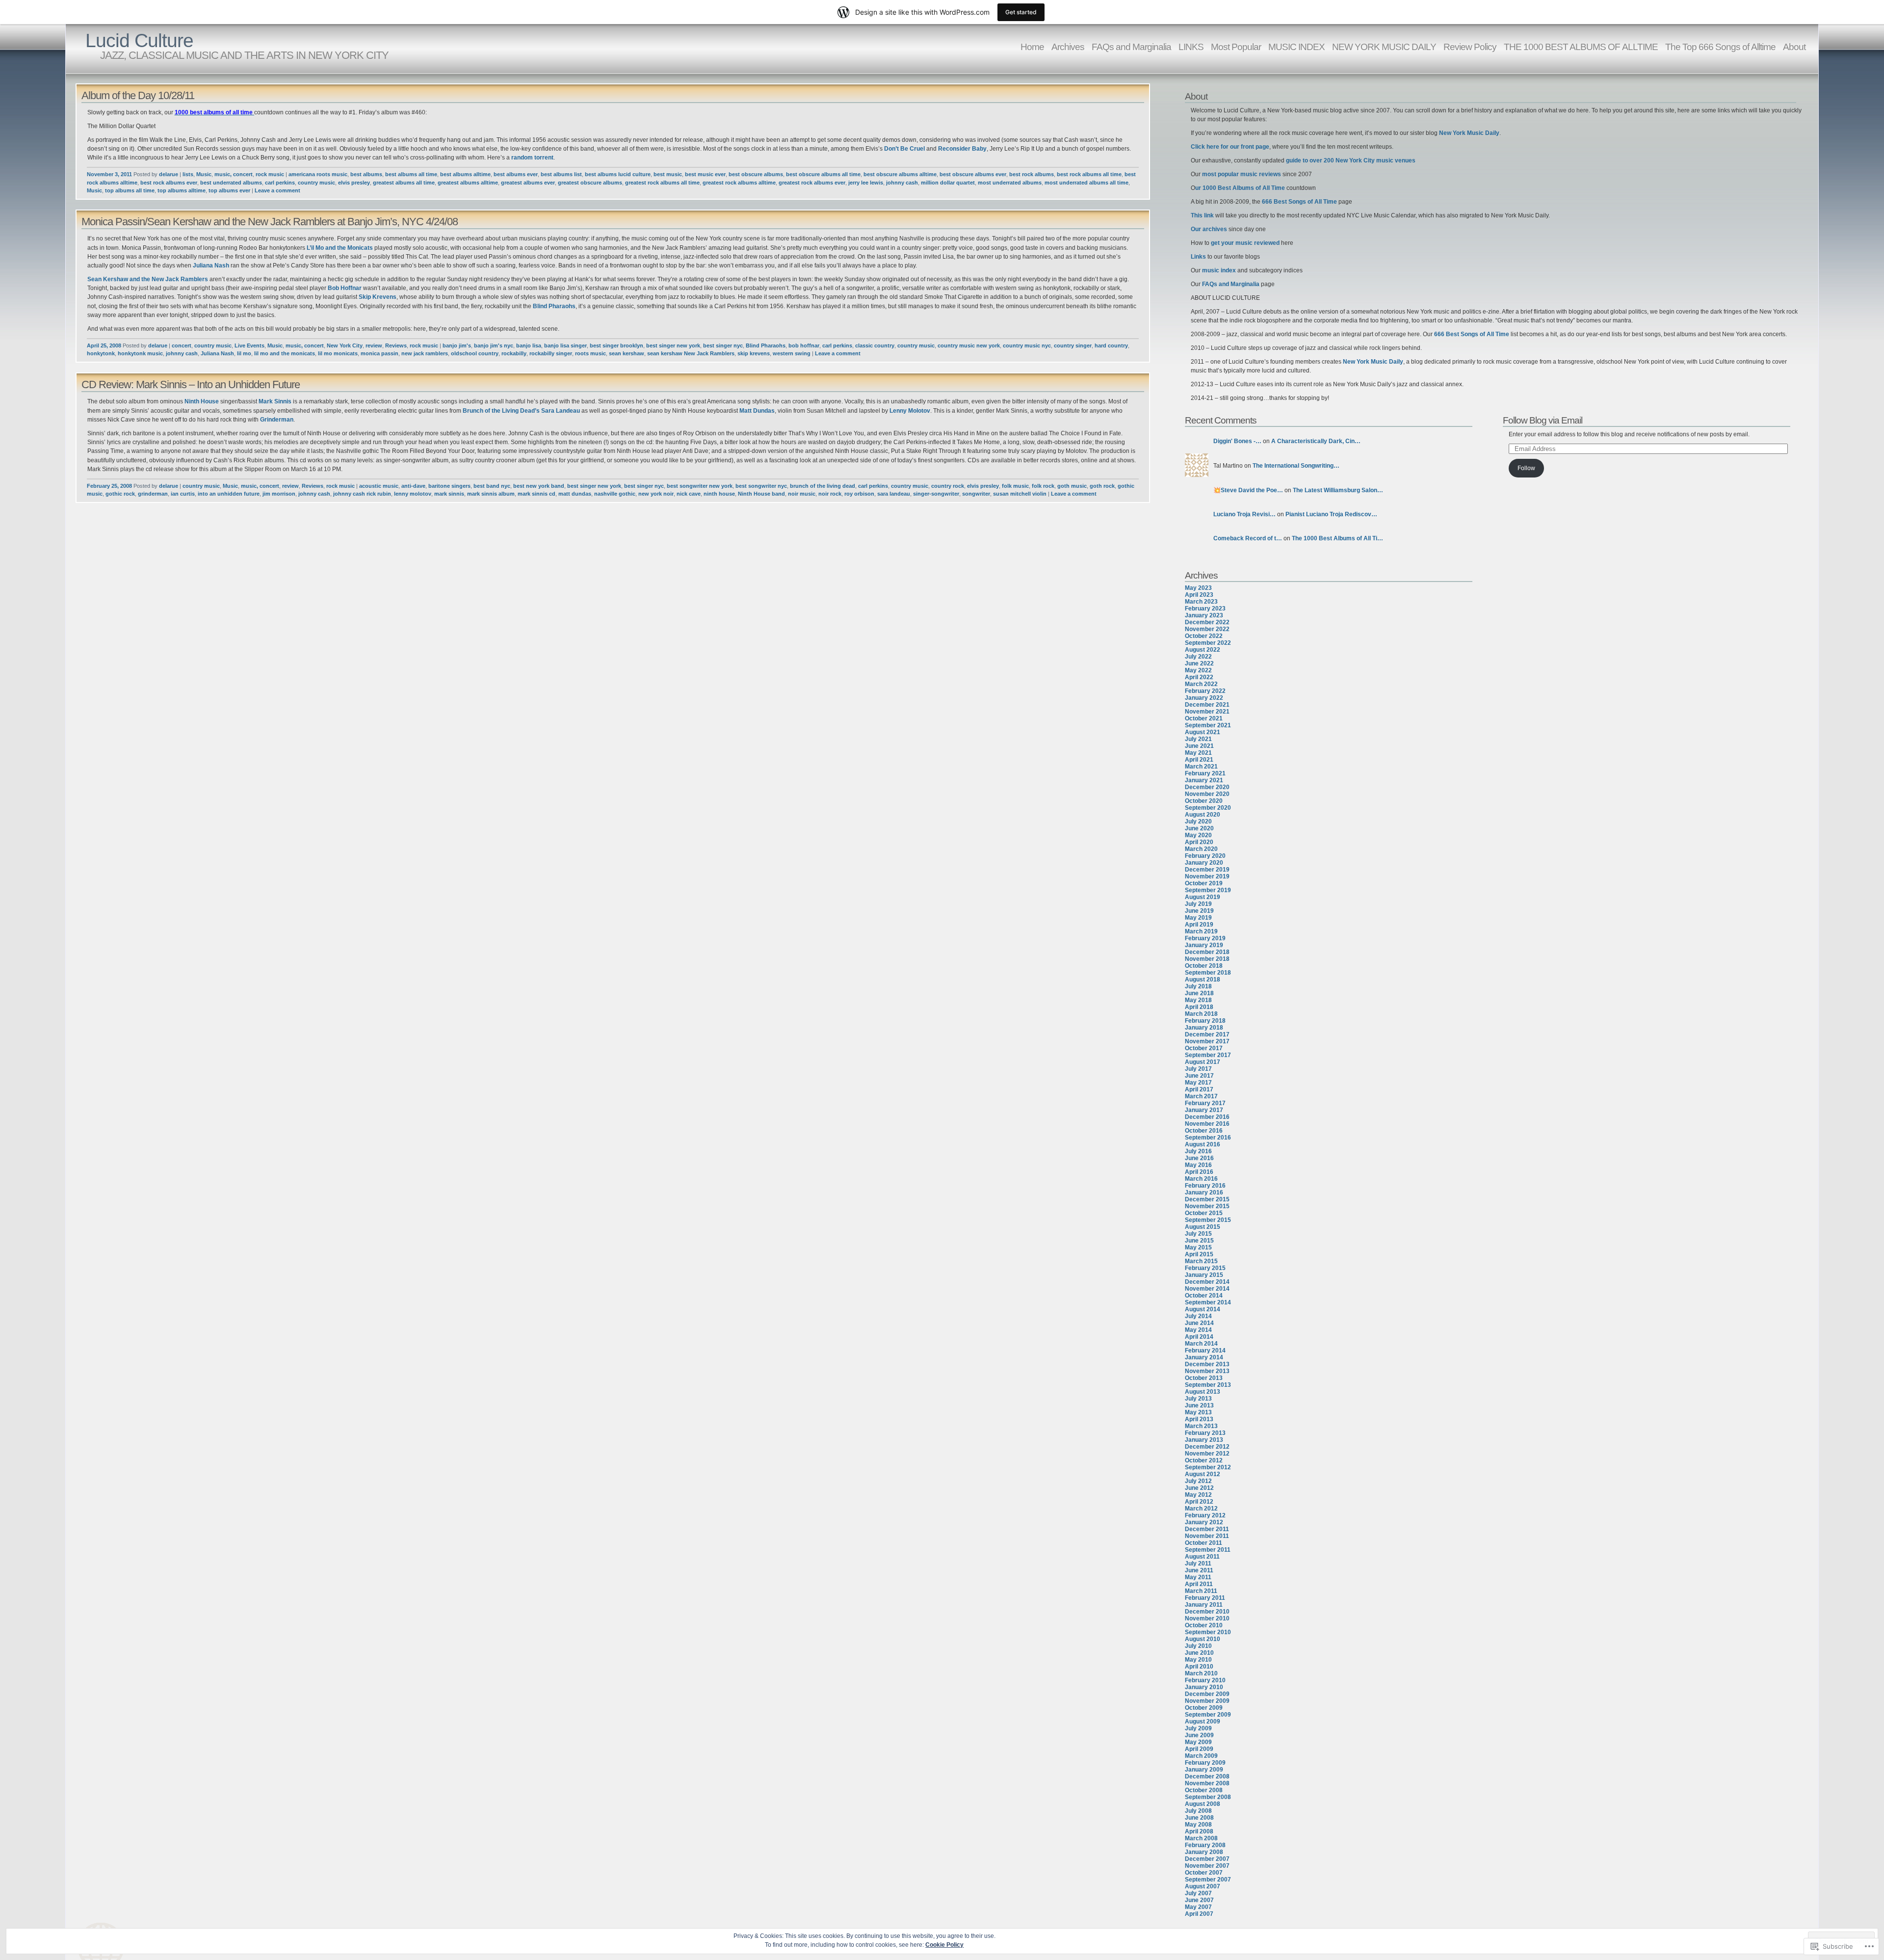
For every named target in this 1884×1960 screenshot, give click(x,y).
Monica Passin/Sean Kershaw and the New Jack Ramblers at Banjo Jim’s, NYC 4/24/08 (270, 222)
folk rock (1043, 486)
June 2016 (1199, 1158)
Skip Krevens (378, 297)
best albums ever (516, 174)
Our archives (1209, 229)
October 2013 (1204, 1378)
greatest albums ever (528, 183)
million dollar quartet (948, 183)
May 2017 (1198, 1083)
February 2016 (1205, 1186)
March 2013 (1201, 1426)
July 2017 (1198, 1069)
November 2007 (1207, 1866)
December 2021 (1207, 705)
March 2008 (1201, 1838)
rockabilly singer (551, 353)
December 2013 (1207, 1364)
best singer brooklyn (616, 345)
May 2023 (1198, 588)
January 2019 (1204, 945)
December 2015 (1207, 1199)
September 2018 (1208, 973)
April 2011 (1199, 1584)
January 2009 (1204, 1770)
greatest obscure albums (590, 183)
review (374, 345)
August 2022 (1203, 650)
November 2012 (1207, 1454)
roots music (590, 353)
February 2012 (1205, 1515)
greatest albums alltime (468, 183)
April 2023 (1199, 595)
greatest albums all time (404, 183)
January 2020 (1204, 863)
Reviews (396, 345)
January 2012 (1204, 1522)
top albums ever (229, 190)
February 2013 (1205, 1433)
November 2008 (1207, 1783)
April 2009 (1199, 1749)
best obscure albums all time (823, 174)
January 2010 (1204, 1687)
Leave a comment (277, 190)
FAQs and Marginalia (1131, 47)
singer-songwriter (936, 494)
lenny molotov (413, 494)
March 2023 (1201, 602)
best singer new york (673, 345)
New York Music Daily (1469, 133)
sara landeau (894, 494)
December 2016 (1207, 1117)
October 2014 (1204, 1296)
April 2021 (1199, 760)
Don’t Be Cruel (905, 149)
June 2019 (1199, 911)
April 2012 (1199, 1502)
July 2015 (1198, 1234)
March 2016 (1201, 1179)
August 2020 (1203, 815)
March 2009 (1201, 1756)
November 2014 (1207, 1289)
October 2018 (1204, 966)
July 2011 (1198, 1563)
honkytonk (101, 353)
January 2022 (1204, 698)
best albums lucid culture (618, 174)
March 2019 (1201, 931)
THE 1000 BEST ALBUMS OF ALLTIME (1581, 47)
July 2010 (1198, 1646)
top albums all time (130, 190)
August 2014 (1203, 1309)
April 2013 (1199, 1419)
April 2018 (1199, 1007)
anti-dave (413, 486)
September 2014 (1208, 1302)
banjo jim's (457, 345)
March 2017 (1201, 1096)
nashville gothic (615, 494)
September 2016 (1208, 1138)
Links (1199, 257)
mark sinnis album (491, 494)
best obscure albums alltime (900, 174)
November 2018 (1207, 959)
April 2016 (1199, 1172)
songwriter (976, 494)
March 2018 (1201, 1014)
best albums (366, 174)
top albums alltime (182, 190)
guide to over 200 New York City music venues (1351, 160)
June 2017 (1199, 1076)
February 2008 (1205, 1845)
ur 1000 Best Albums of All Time (1240, 188)
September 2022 (1208, 643)
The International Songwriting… (1296, 466)
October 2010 (1204, 1625)
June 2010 (1199, 1653)
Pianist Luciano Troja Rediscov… (1331, 514)
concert (182, 345)
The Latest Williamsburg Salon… (1338, 490)
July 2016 (1198, 1151)
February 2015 (1205, 1268)
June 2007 (1199, 1900)
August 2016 (1203, 1144)
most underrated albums (1010, 183)
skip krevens (754, 353)
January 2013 (1204, 1440)
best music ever (705, 174)
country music (316, 183)
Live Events (249, 345)
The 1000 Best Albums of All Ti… (1337, 538)
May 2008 (1198, 1825)
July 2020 (1198, 821)
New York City (345, 345)
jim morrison (279, 494)
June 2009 (1199, 1735)
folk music (1015, 486)
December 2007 (1207, 1859)
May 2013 (1198, 1412)
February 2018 (1205, 1021)
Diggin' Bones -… (1237, 441)
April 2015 (1199, 1254)
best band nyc (492, 486)
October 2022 (1204, 636)
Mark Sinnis (276, 401)
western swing (792, 353)
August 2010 (1203, 1639)
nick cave (689, 494)
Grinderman (277, 420)
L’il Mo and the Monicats (340, 248)
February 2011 (1205, 1598)
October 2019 (1204, 883)
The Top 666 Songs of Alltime (1720, 47)
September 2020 (1208, 808)
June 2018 (1199, 993)
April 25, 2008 (104, 345)
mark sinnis (449, 494)
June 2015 (1199, 1241)
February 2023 (1205, 609)
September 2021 (1208, 725)
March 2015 (1201, 1261)
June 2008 (1199, 1818)
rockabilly (514, 353)
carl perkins (280, 183)
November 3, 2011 (109, 174)
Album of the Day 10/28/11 (138, 95)
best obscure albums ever (973, 174)
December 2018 (1207, 952)
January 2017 (1204, 1110)
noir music (802, 494)
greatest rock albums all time (662, 183)
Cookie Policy (944, 1945)
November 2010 (1207, 1618)
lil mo (244, 353)
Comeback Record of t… (1248, 538)
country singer (1073, 345)
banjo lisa (529, 345)
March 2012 (1201, 1509)
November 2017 (1207, 1041)
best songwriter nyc (761, 486)
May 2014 (1198, 1330)
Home (1032, 47)
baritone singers (449, 486)
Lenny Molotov (910, 411)
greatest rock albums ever (812, 183)
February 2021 (1205, 773)
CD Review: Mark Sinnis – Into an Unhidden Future (191, 384)
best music (668, 174)
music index (1219, 270)
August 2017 (1203, 1062)
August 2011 (1202, 1557)
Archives (1068, 47)
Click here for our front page (1230, 147)
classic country (875, 345)
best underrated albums (231, 183)
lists (188, 174)
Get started (1021, 12)
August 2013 (1203, 1392)
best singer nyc (723, 345)
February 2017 (1205, 1103)
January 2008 (1204, 1852)
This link (1203, 215)
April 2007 (1199, 1914)
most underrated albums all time (1086, 183)
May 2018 (1198, 1000)
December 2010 (1207, 1612)
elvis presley (354, 183)
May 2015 (1198, 1247)
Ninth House (202, 401)
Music (204, 174)
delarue (169, 174)
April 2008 (1199, 1831)
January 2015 (1204, 1275)
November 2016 (1207, 1124)
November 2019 (1207, 876)
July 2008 (1198, 1811)
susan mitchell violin (1020, 494)
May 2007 (1198, 1907)
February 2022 (1205, 691)
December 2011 (1207, 1529)
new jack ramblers (425, 353)
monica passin (379, 353)
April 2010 (1199, 1667)
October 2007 (1204, 1873)
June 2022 (1199, 663)
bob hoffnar (804, 345)
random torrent (532, 158)
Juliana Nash (211, 265)
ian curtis (183, 494)
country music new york (969, 345)
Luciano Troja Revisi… (1244, 514)
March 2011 (1201, 1591)
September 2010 (1208, 1632)
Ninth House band (761, 494)
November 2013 (1207, 1371)
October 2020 (1204, 801)
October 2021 (1204, 718)
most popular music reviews (1242, 174)
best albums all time (411, 174)
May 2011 (1198, 1577)
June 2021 (1199, 746)
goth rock (1102, 486)
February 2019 (1205, 938)
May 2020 (1198, 835)
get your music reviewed (1245, 243)
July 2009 (1198, 1728)
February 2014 (1205, 1351)
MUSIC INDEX (1296, 47)
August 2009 (1203, 1722)
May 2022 (1198, 670)
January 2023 (1204, 615)
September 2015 (1208, 1220)
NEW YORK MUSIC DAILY (1384, 47)
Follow (1526, 468)
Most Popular (1236, 47)
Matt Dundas (757, 411)
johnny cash (902, 183)
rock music (270, 174)
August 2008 (1203, 1804)
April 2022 (1199, 677)
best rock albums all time (1089, 174)
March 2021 (1201, 767)
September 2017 (1208, 1055)
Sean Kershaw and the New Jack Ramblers (148, 279)
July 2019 (1198, 904)
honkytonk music (140, 353)
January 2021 (1204, 780)
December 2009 (1207, 1694)
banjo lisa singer (565, 345)
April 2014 (1199, 1337)
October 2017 (1204, 1048)
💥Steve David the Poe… (1248, 490)
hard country (1111, 345)
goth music (1072, 486)
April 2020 (1199, 842)
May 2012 (1198, 1495)
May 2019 (1198, 918)
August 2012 (1203, 1474)
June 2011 (1199, 1570)
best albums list (561, 174)
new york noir (656, 494)
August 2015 (1203, 1227)
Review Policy (1470, 47)
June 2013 (1199, 1405)
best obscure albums (756, 174)
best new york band (539, 486)
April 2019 (1199, 925)
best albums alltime (465, 174)
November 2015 (1207, 1206)
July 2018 (1198, 986)
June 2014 (1199, 1323)
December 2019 (1207, 870)
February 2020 (1205, 856)
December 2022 (1207, 622)
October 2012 (1204, 1460)
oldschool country (475, 353)
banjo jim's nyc (494, 345)
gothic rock (120, 494)
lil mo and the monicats (285, 353)
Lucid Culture (139, 40)
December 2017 (1207, 1034)
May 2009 (1198, 1742)
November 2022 (1207, 629)
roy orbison (859, 494)
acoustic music (379, 486)
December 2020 (1207, 787)
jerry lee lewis (866, 183)
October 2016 (1204, 1131)
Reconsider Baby (962, 149)
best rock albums (1032, 174)
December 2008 (1207, 1776)
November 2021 (1207, 712)
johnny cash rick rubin (362, 494)
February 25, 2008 (109, 486)
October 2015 (1204, 1213)
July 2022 (1198, 657)
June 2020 (1199, 828)
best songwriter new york (700, 486)
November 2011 (1207, 1536)
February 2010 (1205, 1680)
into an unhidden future (229, 494)
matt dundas (575, 494)
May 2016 (1198, 1165)
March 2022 (1201, 684)
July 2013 (1198, 1399)
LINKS (1191, 47)
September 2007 (1208, 1880)
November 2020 (1207, 794)
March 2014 (1201, 1344)
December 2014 (1207, 1282)
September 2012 (1208, 1467)
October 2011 (1204, 1543)
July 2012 (1198, 1481)
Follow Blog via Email (1543, 420)
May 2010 (1198, 1660)
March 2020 (1201, 849)
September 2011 (1208, 1550)
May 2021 (1198, 753)
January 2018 (1204, 1028)
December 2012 (1207, 1447)
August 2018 (1203, 980)
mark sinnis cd (536, 494)
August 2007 (1203, 1886)
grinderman (153, 494)
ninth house (719, 494)
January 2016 (1204, 1192)
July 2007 (1198, 1893)
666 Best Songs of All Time (1299, 202)
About (1794, 47)
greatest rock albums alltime (739, 183)
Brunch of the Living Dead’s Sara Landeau (522, 411)
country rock (948, 486)
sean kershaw (627, 353)
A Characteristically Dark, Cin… (1316, 441)
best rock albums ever (169, 183)
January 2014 (1204, 1357)
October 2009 (1204, 1708)
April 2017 (1199, 1089)
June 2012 (1199, 1488)
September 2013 (1208, 1385)
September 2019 (1208, 890)
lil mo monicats (338, 353)
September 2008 (1208, 1797)
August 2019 (1203, 897)
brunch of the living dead (823, 486)
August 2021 (1203, 732)
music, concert (234, 174)
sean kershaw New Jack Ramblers (691, 353)
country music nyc (1027, 345)
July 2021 (1198, 739)
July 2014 (1198, 1316)
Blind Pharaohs (554, 306)
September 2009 (1208, 1715)
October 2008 (1204, 1790)
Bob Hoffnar (345, 288)
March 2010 (1201, 1673)
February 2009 (1205, 1763)
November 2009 (1207, 1701)
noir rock (830, 494)
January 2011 (1204, 1605)
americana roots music (318, 174)
